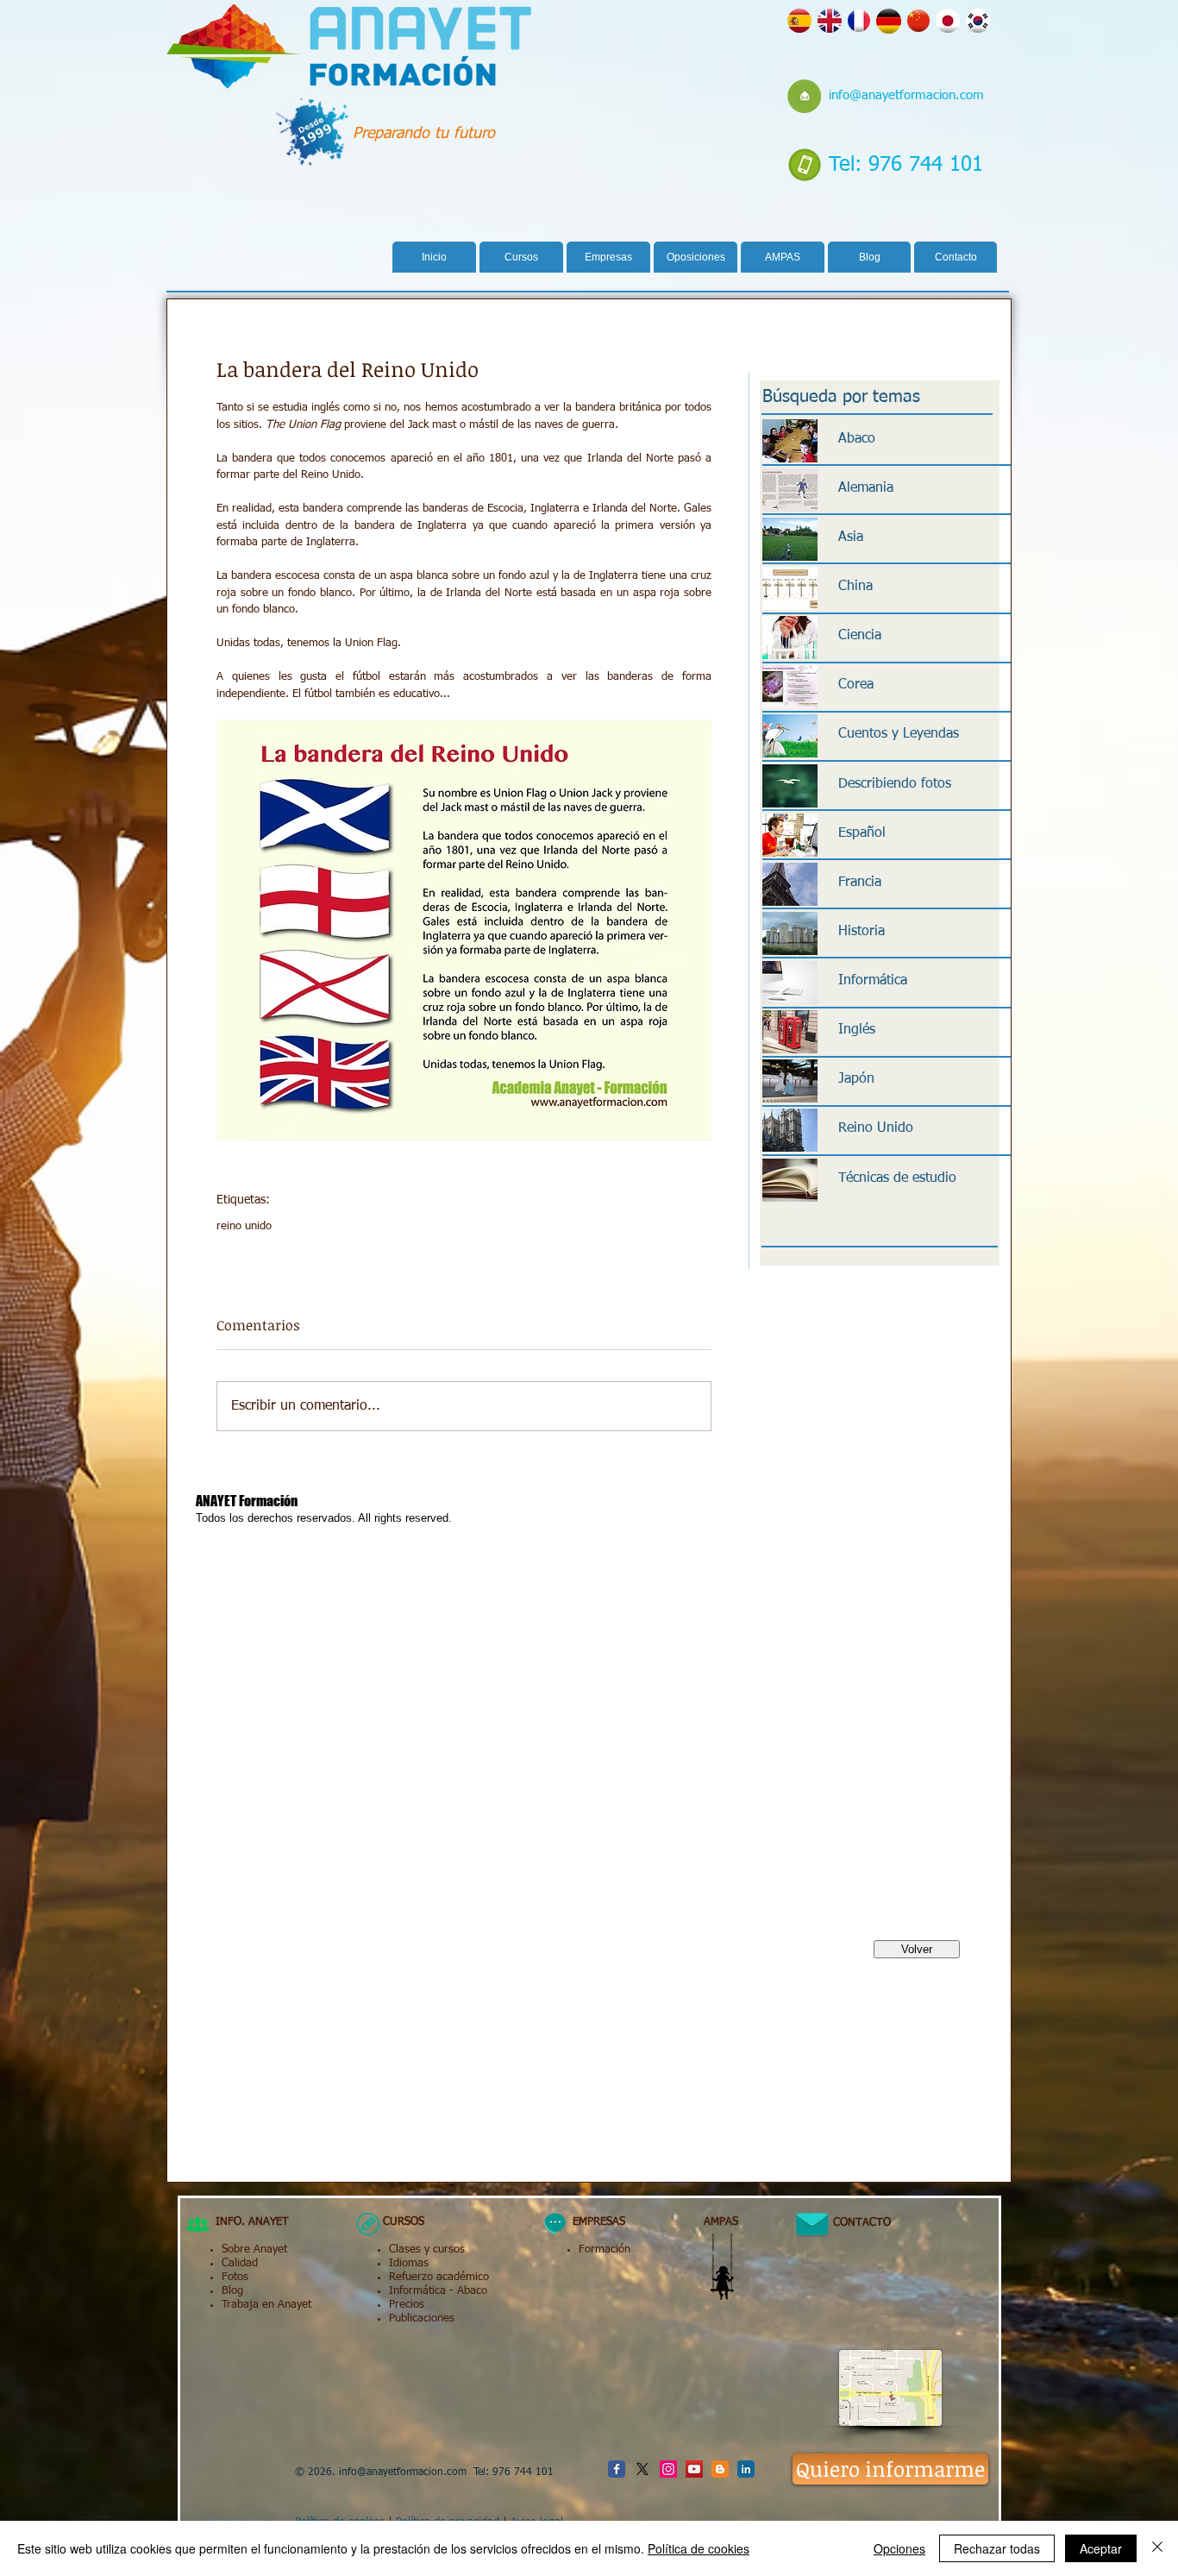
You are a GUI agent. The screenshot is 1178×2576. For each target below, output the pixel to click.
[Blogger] (720, 2469)
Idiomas (409, 2263)
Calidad (240, 2263)
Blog (232, 2291)
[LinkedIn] (746, 2469)
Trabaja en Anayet (266, 2305)
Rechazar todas (997, 2548)
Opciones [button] (899, 2548)
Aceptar (1101, 2548)
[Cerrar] (1157, 2548)
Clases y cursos (427, 2249)
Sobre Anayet (254, 2249)
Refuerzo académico (439, 2277)
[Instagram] (668, 2469)
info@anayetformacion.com (906, 95)
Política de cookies (699, 2548)
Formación (605, 2249)
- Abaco (467, 2291)
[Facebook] (617, 2469)
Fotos (235, 2277)
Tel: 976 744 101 (906, 165)
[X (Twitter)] (642, 2469)
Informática (417, 2291)
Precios (407, 2305)
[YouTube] (694, 2469)
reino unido (244, 1226)
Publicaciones (422, 2318)
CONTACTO (855, 2223)
